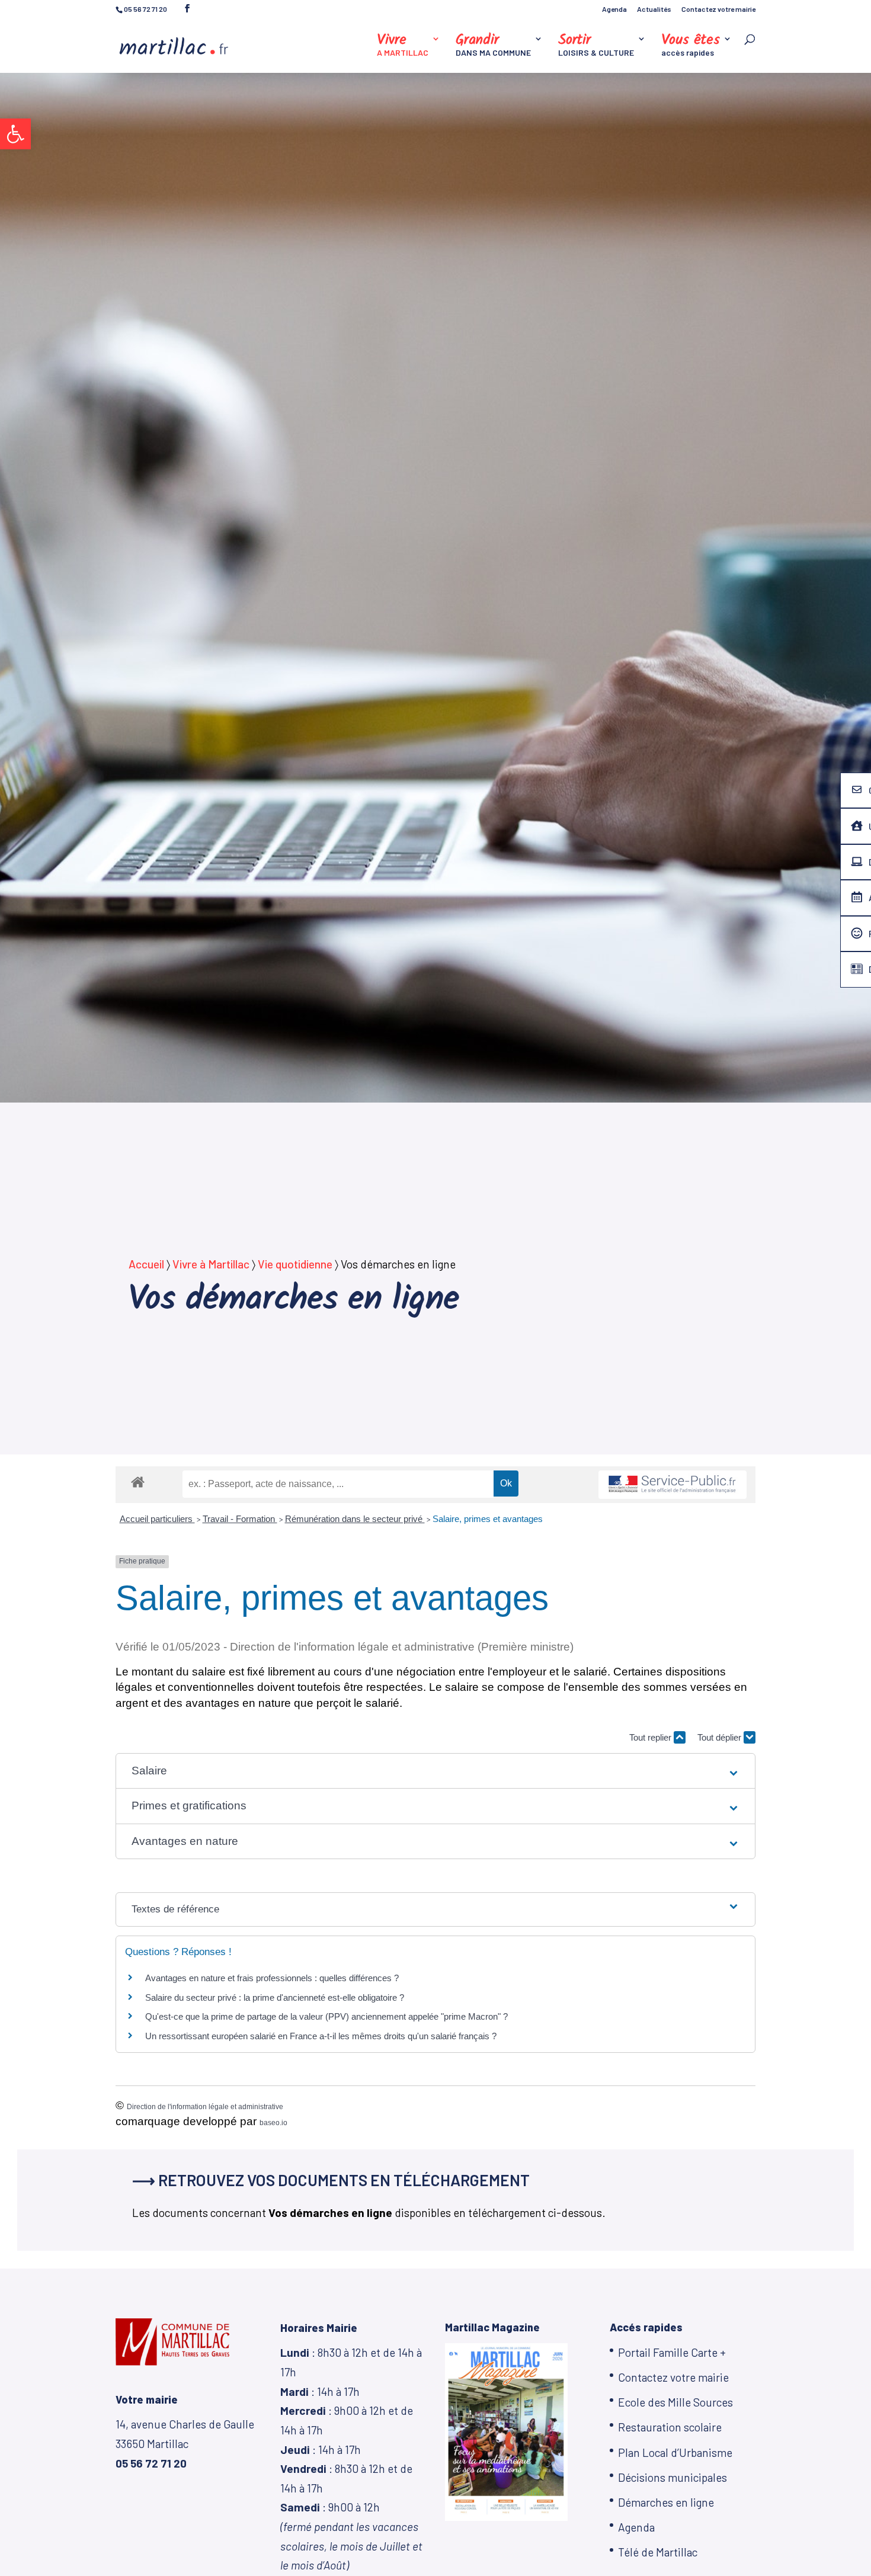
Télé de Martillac (658, 2552)
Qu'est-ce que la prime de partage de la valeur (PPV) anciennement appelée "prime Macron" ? (326, 2016)
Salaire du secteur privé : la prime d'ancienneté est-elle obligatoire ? (275, 1997)
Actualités (654, 9)
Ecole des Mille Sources (675, 2402)
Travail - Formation (240, 1519)
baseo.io (273, 2123)
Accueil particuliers (157, 1519)
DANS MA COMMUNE (493, 46)
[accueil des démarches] (138, 1481)
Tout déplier (721, 1737)
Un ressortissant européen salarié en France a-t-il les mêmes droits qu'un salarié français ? (321, 2036)
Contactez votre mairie (718, 9)
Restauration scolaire (670, 2427)
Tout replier (651, 1737)
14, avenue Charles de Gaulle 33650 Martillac (185, 2443)
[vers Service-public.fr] (673, 1485)
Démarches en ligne (666, 2502)
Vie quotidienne (295, 1264)
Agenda (614, 9)
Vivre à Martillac (211, 1264)
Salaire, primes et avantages (488, 1519)
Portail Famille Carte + (672, 2352)
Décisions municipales (673, 2477)
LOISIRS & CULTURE (596, 46)
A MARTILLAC (403, 46)
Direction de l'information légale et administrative (205, 2107)
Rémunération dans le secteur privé (355, 1519)
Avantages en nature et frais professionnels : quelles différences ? (272, 1978)
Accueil (146, 1264)
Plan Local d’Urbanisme (675, 2452)
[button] (15, 134)
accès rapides (691, 46)
